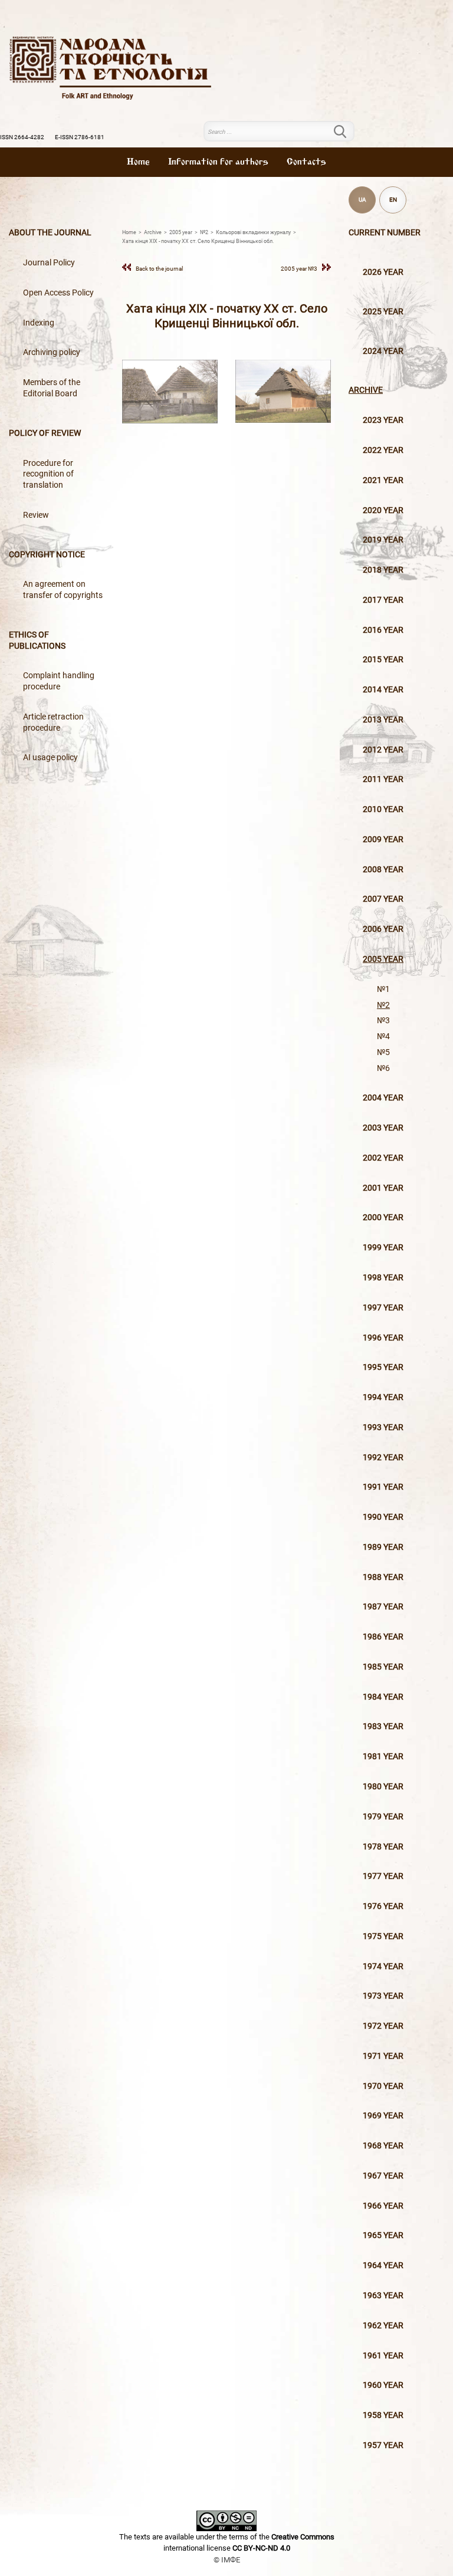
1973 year (383, 1996)
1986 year (383, 1637)
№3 (383, 1021)
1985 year (383, 1667)
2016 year (383, 630)
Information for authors (218, 162)
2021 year (383, 480)
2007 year (383, 899)
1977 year (383, 1876)
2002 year (383, 1158)
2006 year (383, 929)
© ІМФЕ (227, 2560)
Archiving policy (52, 352)
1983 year (383, 1726)
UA (362, 200)
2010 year (383, 809)
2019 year (383, 540)
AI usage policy (50, 758)
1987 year (383, 1607)
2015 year (383, 660)
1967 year (383, 2176)
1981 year (383, 1757)
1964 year (383, 2265)
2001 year (383, 1188)
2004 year (383, 1098)
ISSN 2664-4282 (22, 137)
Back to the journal (159, 269)
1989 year (383, 1547)
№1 (383, 989)
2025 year (383, 312)
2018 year (383, 570)
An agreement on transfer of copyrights (63, 590)
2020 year (383, 510)
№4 (383, 1036)
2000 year (383, 1218)
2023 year (383, 420)
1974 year (383, 1966)
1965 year (383, 2235)
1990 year (383, 1517)
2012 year (383, 750)
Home (138, 162)
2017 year (383, 600)
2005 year (383, 959)
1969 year (383, 2116)
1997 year (383, 1308)
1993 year (383, 1427)
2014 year (383, 690)
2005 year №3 (299, 269)
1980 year (383, 1787)
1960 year (383, 2385)
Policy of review (45, 433)
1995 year (383, 1367)
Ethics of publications (37, 640)
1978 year (383, 1847)
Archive (366, 390)
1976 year (383, 1906)
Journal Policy (49, 263)
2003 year (383, 1128)
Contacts (306, 162)
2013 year (383, 720)
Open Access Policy (58, 293)
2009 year (383, 839)
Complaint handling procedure (59, 681)
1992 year (383, 1458)
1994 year (383, 1397)
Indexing (39, 323)
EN (393, 200)
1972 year (383, 2026)
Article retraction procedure (53, 722)
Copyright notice (47, 555)
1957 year (383, 2445)
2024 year (383, 351)
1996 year (383, 1338)
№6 (383, 1068)
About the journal (50, 233)
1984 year (383, 1697)
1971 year (383, 2056)
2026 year (383, 272)
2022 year (383, 450)
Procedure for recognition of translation (48, 474)
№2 (383, 1005)
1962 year (383, 2326)
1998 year (383, 1278)
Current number (385, 233)
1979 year (383, 1817)
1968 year (383, 2146)
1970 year (383, 2086)
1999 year (383, 1248)
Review (36, 515)
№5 (383, 1052)
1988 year (383, 1577)
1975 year (383, 1936)
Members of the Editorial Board (52, 388)
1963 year (383, 2296)
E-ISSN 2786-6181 (80, 137)
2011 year (383, 779)
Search (347, 132)
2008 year (383, 870)
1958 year (383, 2415)
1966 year (383, 2206)
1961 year (383, 2356)
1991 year (383, 1487)
